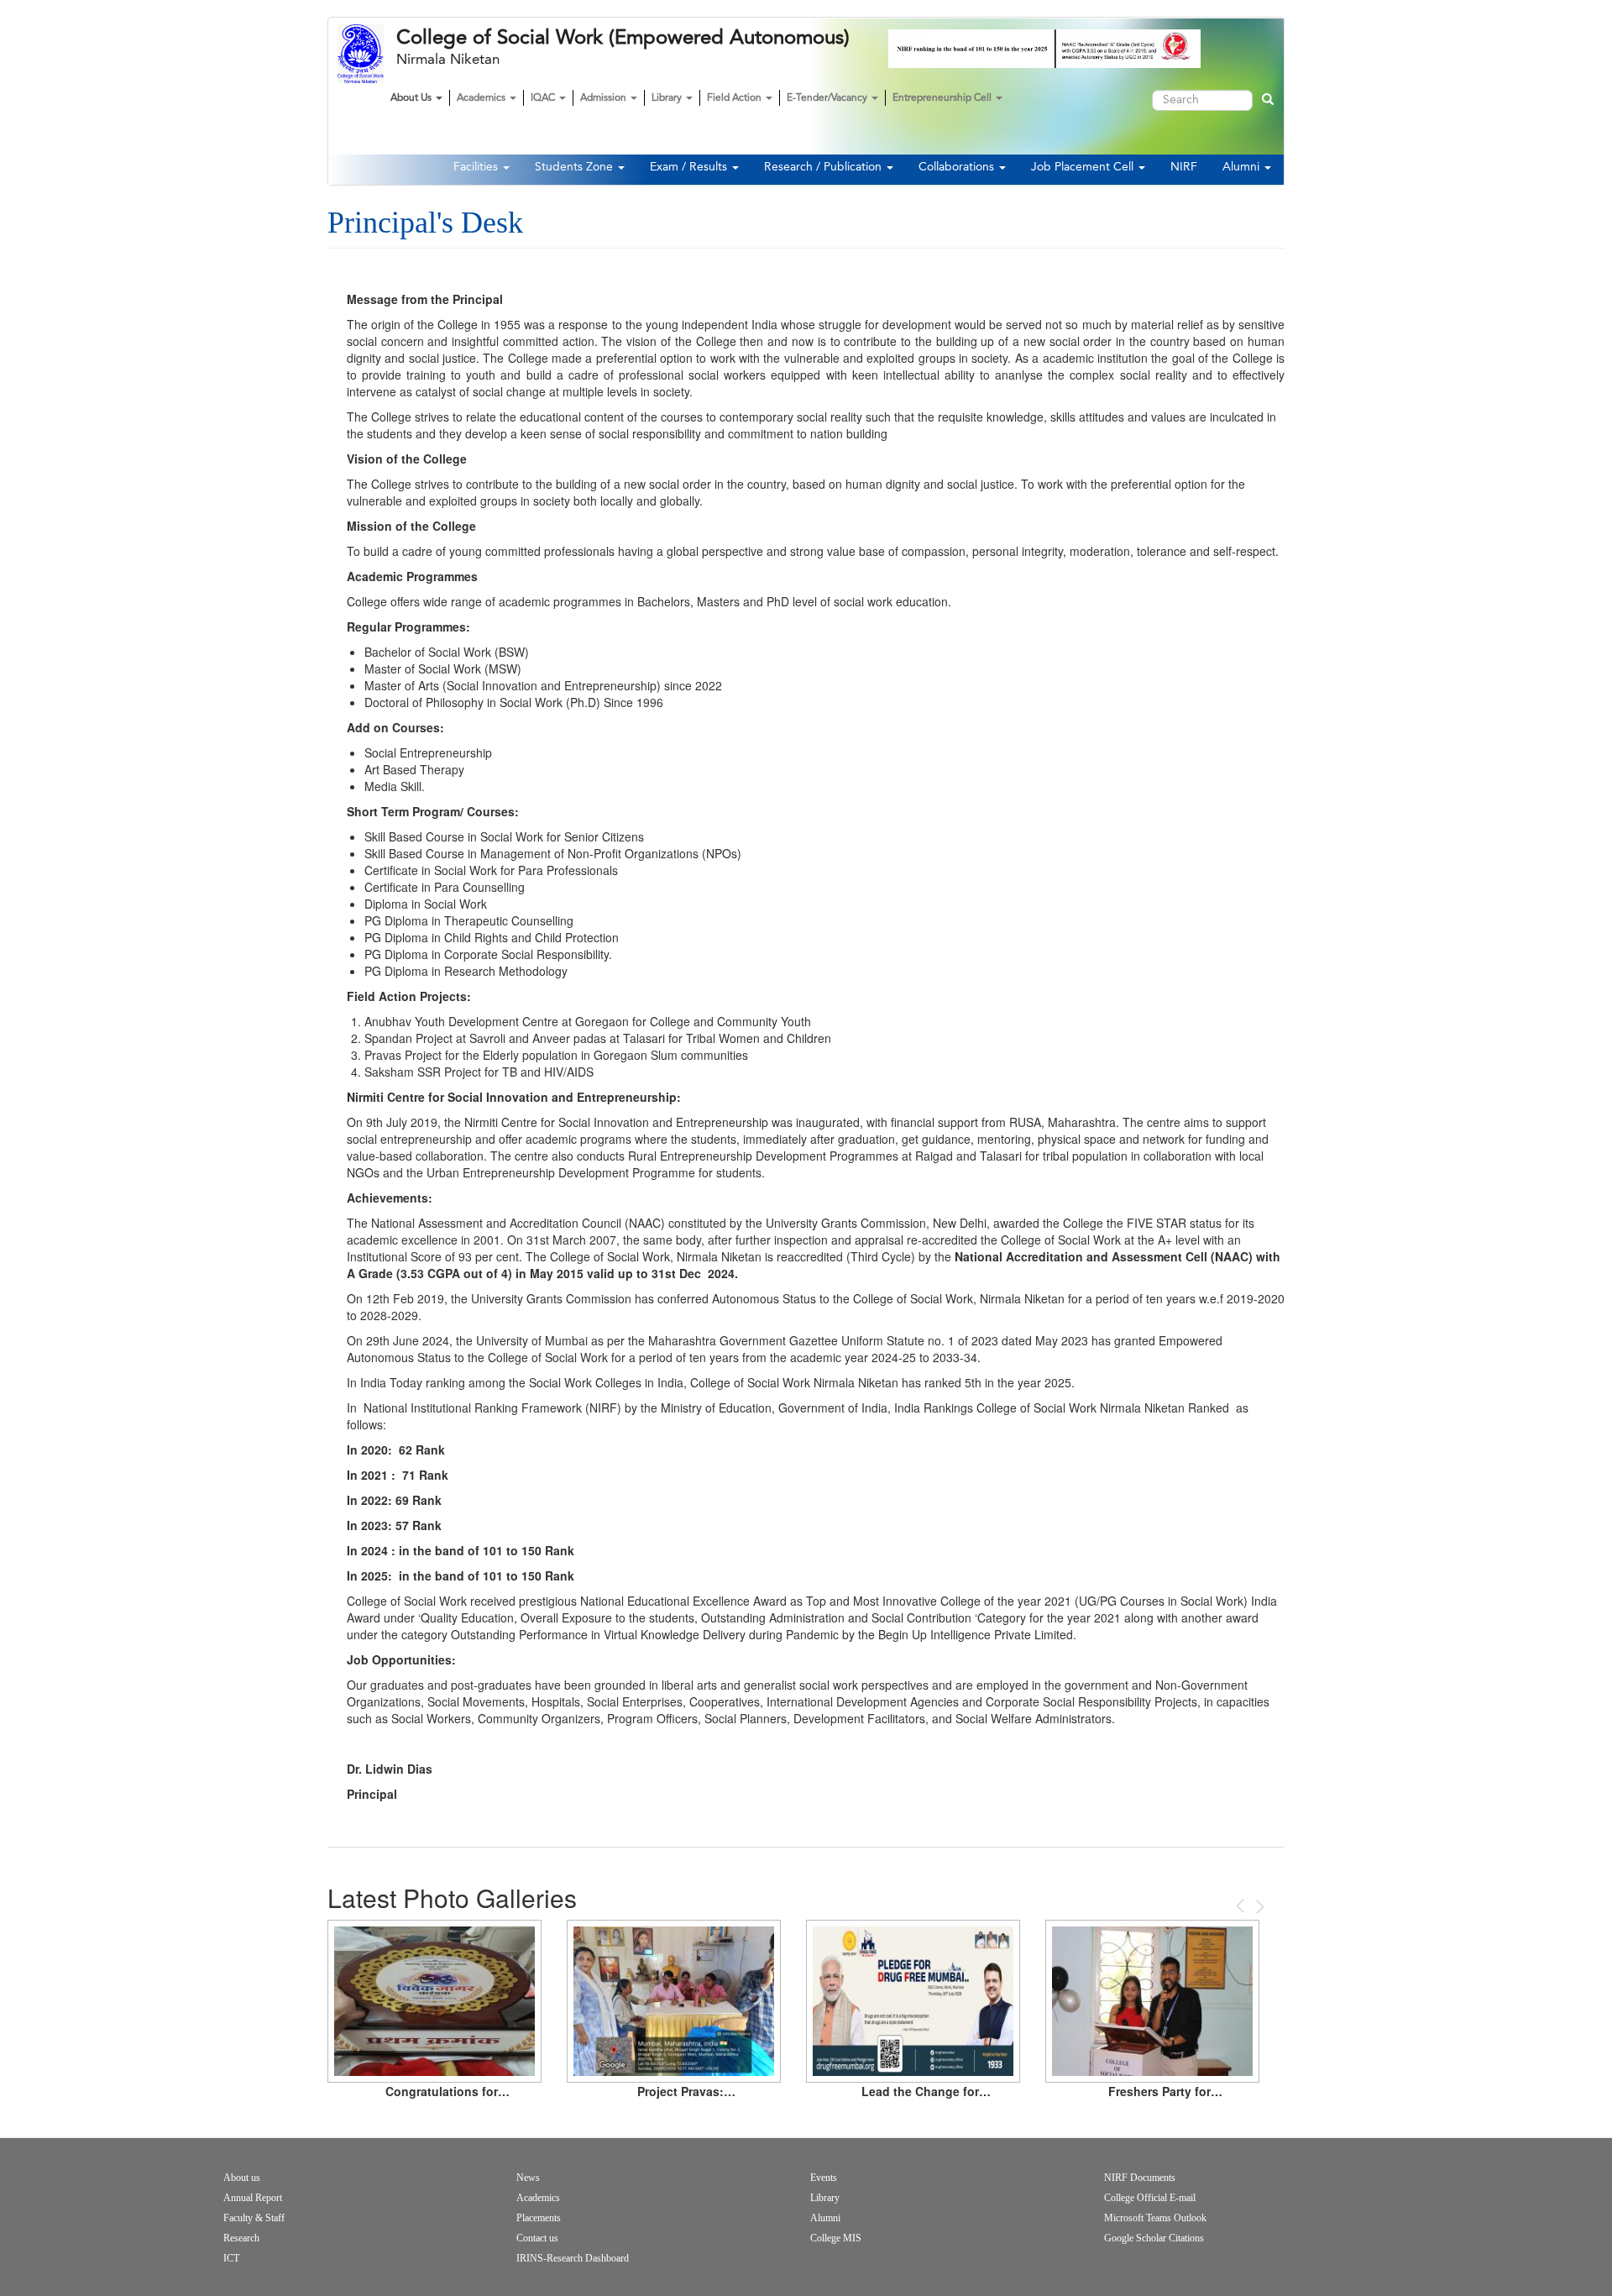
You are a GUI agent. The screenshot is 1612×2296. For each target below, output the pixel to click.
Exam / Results (690, 167)
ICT (231, 2258)
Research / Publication (824, 167)
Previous (1242, 1906)
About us (242, 2178)
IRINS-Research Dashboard (573, 2258)
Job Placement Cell (1084, 167)
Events (824, 2178)
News (528, 2178)
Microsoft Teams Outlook (1155, 2218)
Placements (539, 2218)
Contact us (537, 2238)
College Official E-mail (1150, 2198)
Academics (482, 98)
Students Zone (576, 167)
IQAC (544, 98)
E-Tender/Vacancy (828, 98)
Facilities (477, 167)
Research (241, 2238)
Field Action (735, 98)
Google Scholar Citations (1154, 2238)
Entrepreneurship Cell (943, 98)
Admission (604, 98)
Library (668, 98)
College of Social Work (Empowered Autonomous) (623, 38)
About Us (412, 98)
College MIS (836, 2238)
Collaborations (958, 167)
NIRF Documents (1140, 2178)
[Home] (367, 54)
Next (1259, 1907)
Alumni (1243, 167)
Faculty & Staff (254, 2218)
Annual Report (253, 2198)
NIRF (1184, 167)
